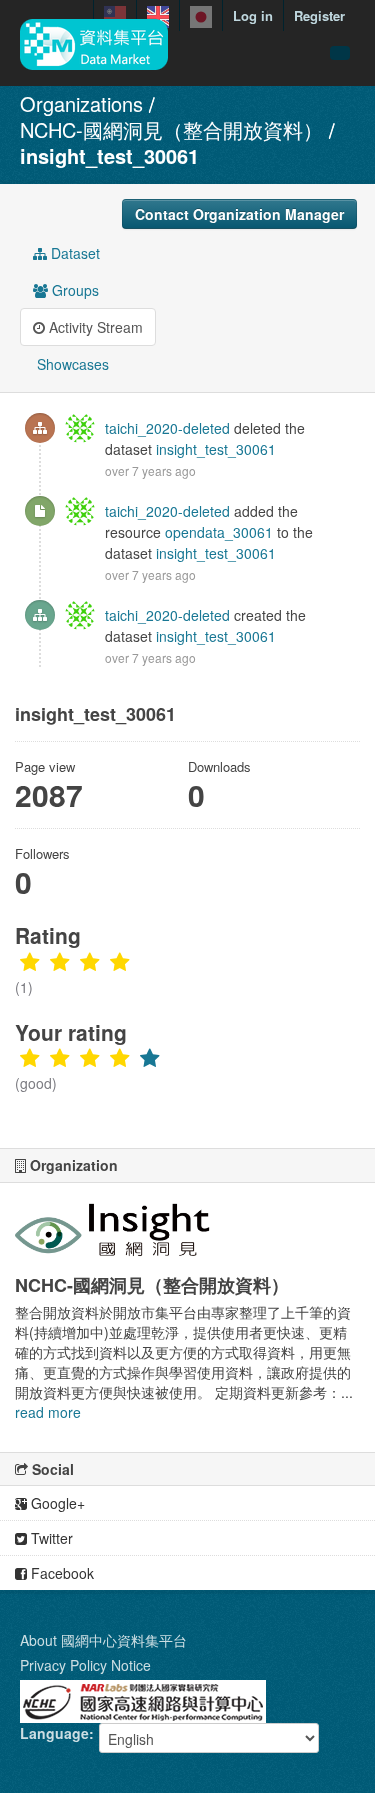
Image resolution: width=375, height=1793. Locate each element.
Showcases (71, 364)
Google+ (56, 1503)
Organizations (81, 103)
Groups (73, 290)
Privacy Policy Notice (85, 1665)
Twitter (50, 1538)
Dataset (73, 253)
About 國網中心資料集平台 (103, 1640)
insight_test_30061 (109, 155)
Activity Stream (94, 327)
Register (319, 15)
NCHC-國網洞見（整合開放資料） (171, 129)
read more (48, 1412)
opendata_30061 (219, 532)
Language (54, 1733)
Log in (253, 15)
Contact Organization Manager (239, 214)
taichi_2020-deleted (167, 428)
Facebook (60, 1573)
